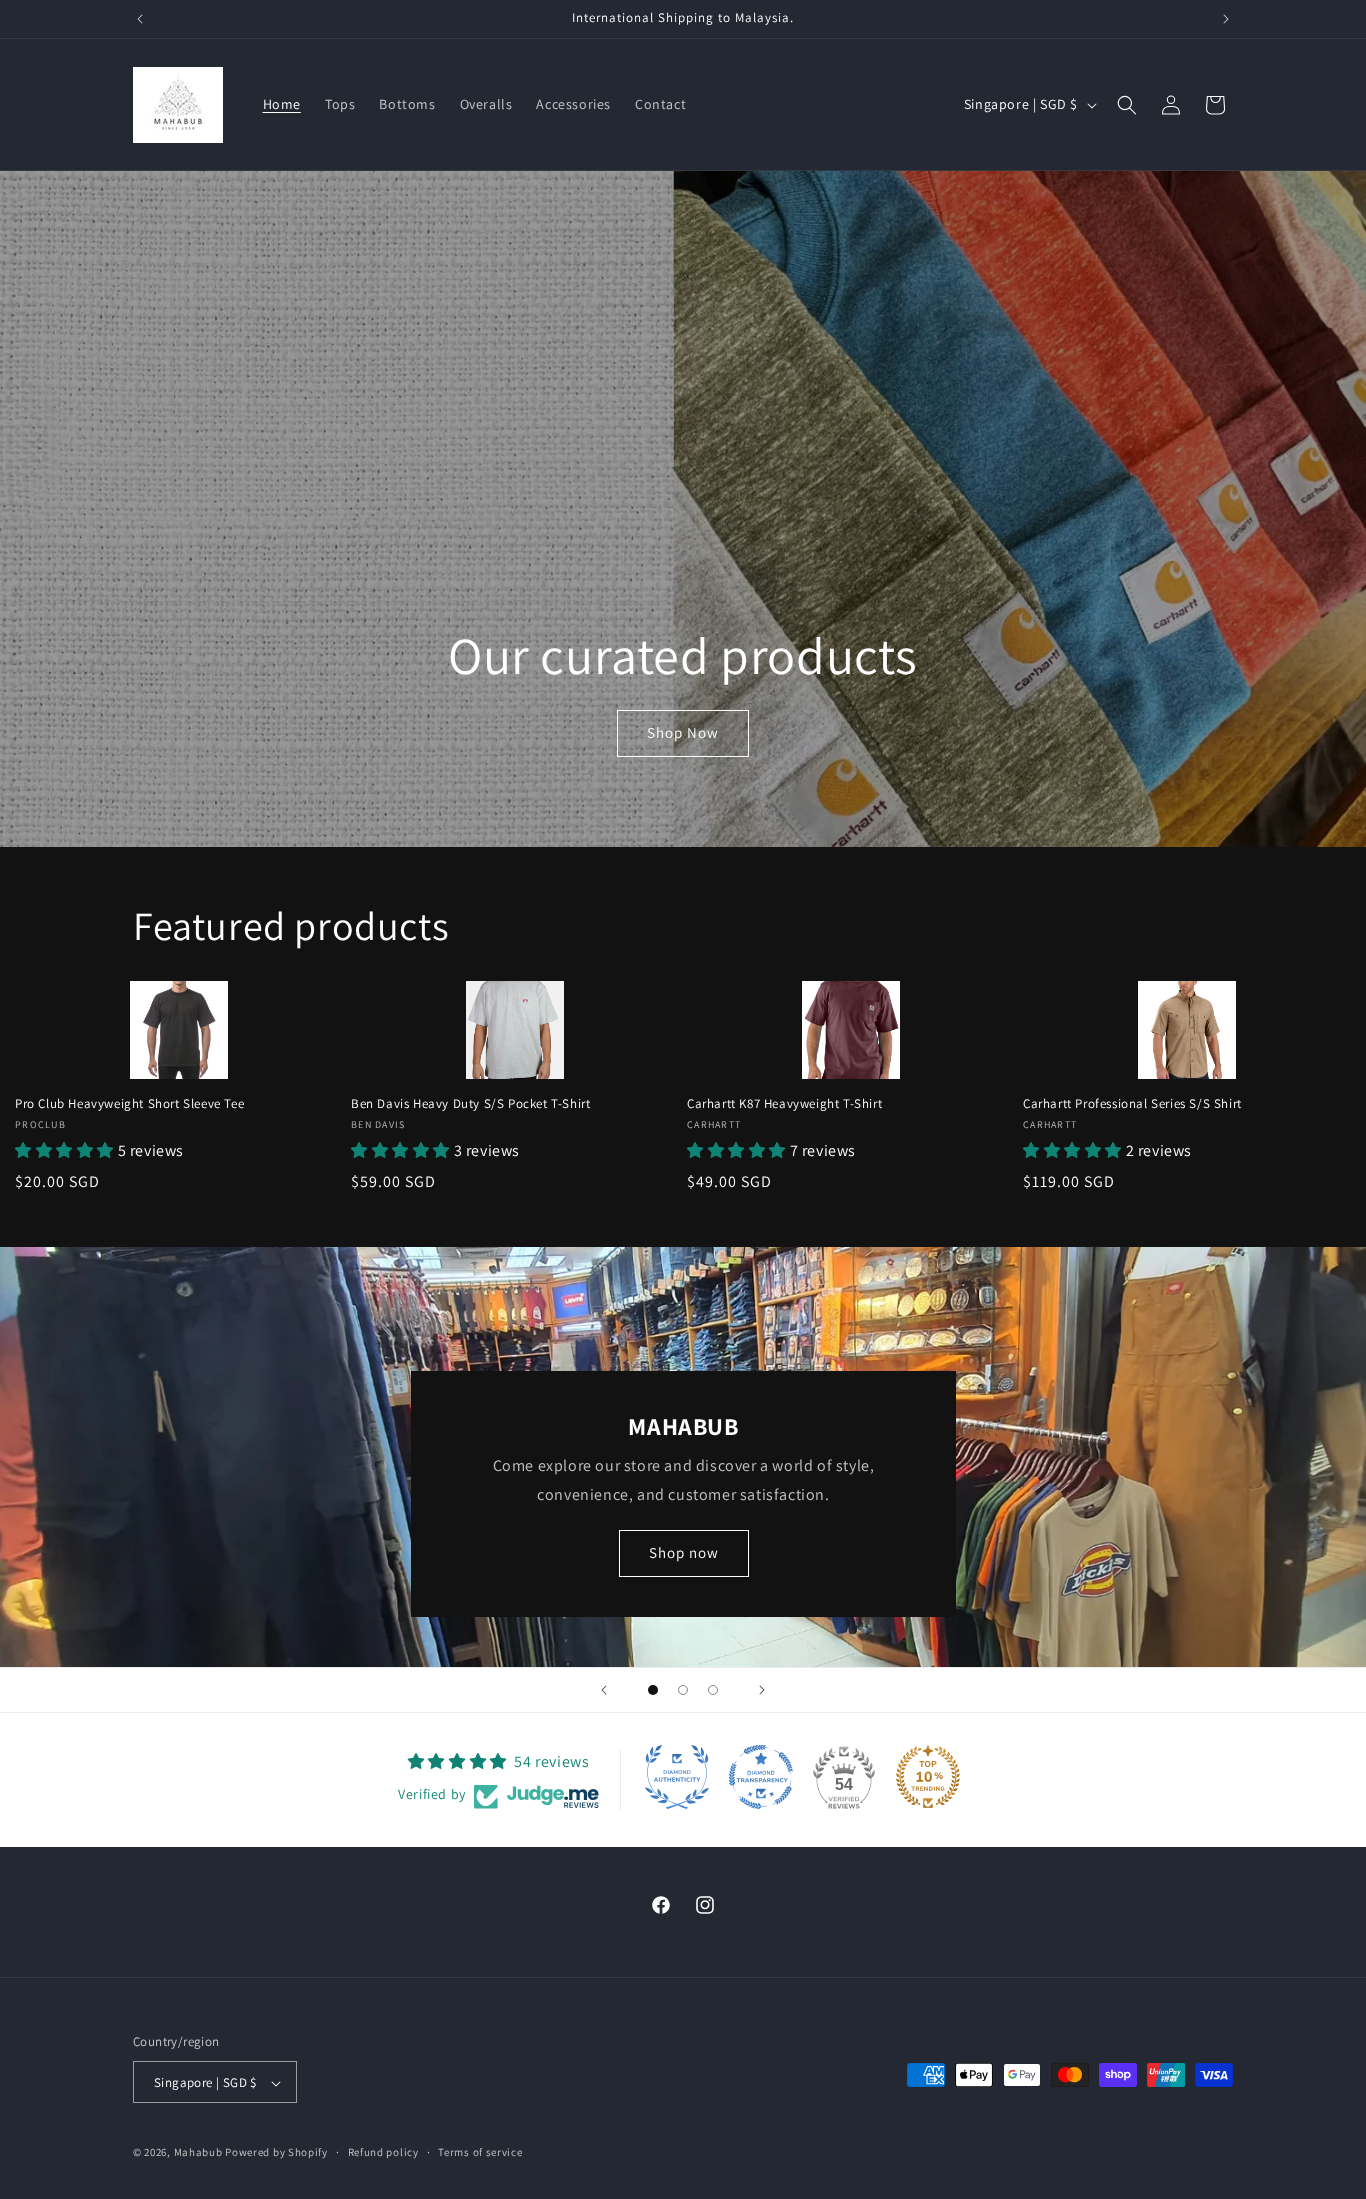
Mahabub (198, 2153)
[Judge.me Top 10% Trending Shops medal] (928, 1777)
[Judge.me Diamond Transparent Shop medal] (761, 1777)
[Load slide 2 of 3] (683, 1690)
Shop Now (683, 732)
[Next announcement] (1226, 19)
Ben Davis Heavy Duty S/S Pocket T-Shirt (470, 1104)
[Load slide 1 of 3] (653, 1690)
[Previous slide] (604, 1690)
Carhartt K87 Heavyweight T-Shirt (784, 1104)
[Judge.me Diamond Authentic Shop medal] (677, 1777)
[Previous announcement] (140, 19)
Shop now (683, 1552)
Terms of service (480, 2152)
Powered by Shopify (276, 2153)
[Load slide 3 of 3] (713, 1690)
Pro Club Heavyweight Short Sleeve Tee (129, 1104)
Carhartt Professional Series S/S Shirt (1132, 1104)
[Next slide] (762, 1690)
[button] (1127, 105)
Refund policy (383, 2152)
